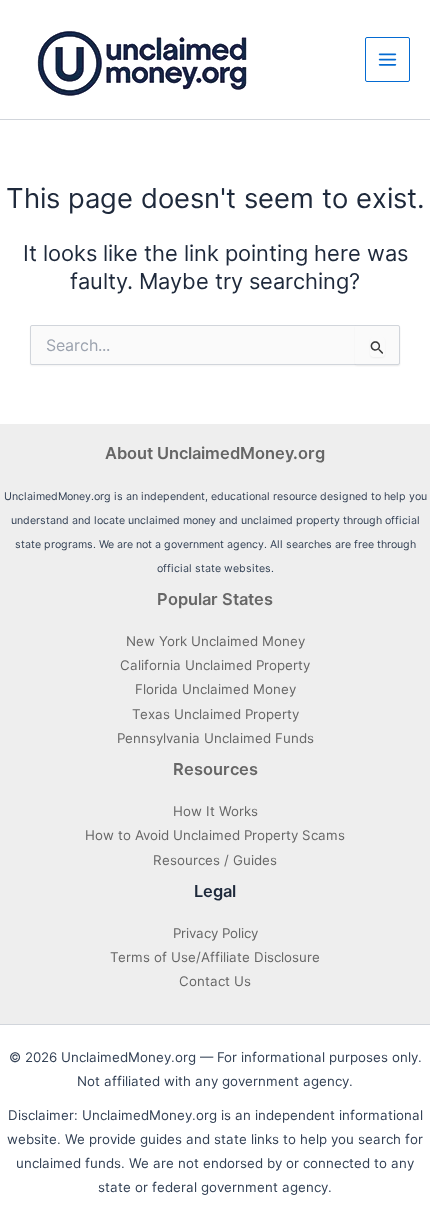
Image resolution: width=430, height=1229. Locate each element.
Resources (215, 769)
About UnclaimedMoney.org (215, 453)
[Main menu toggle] (387, 59)
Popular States (215, 599)
